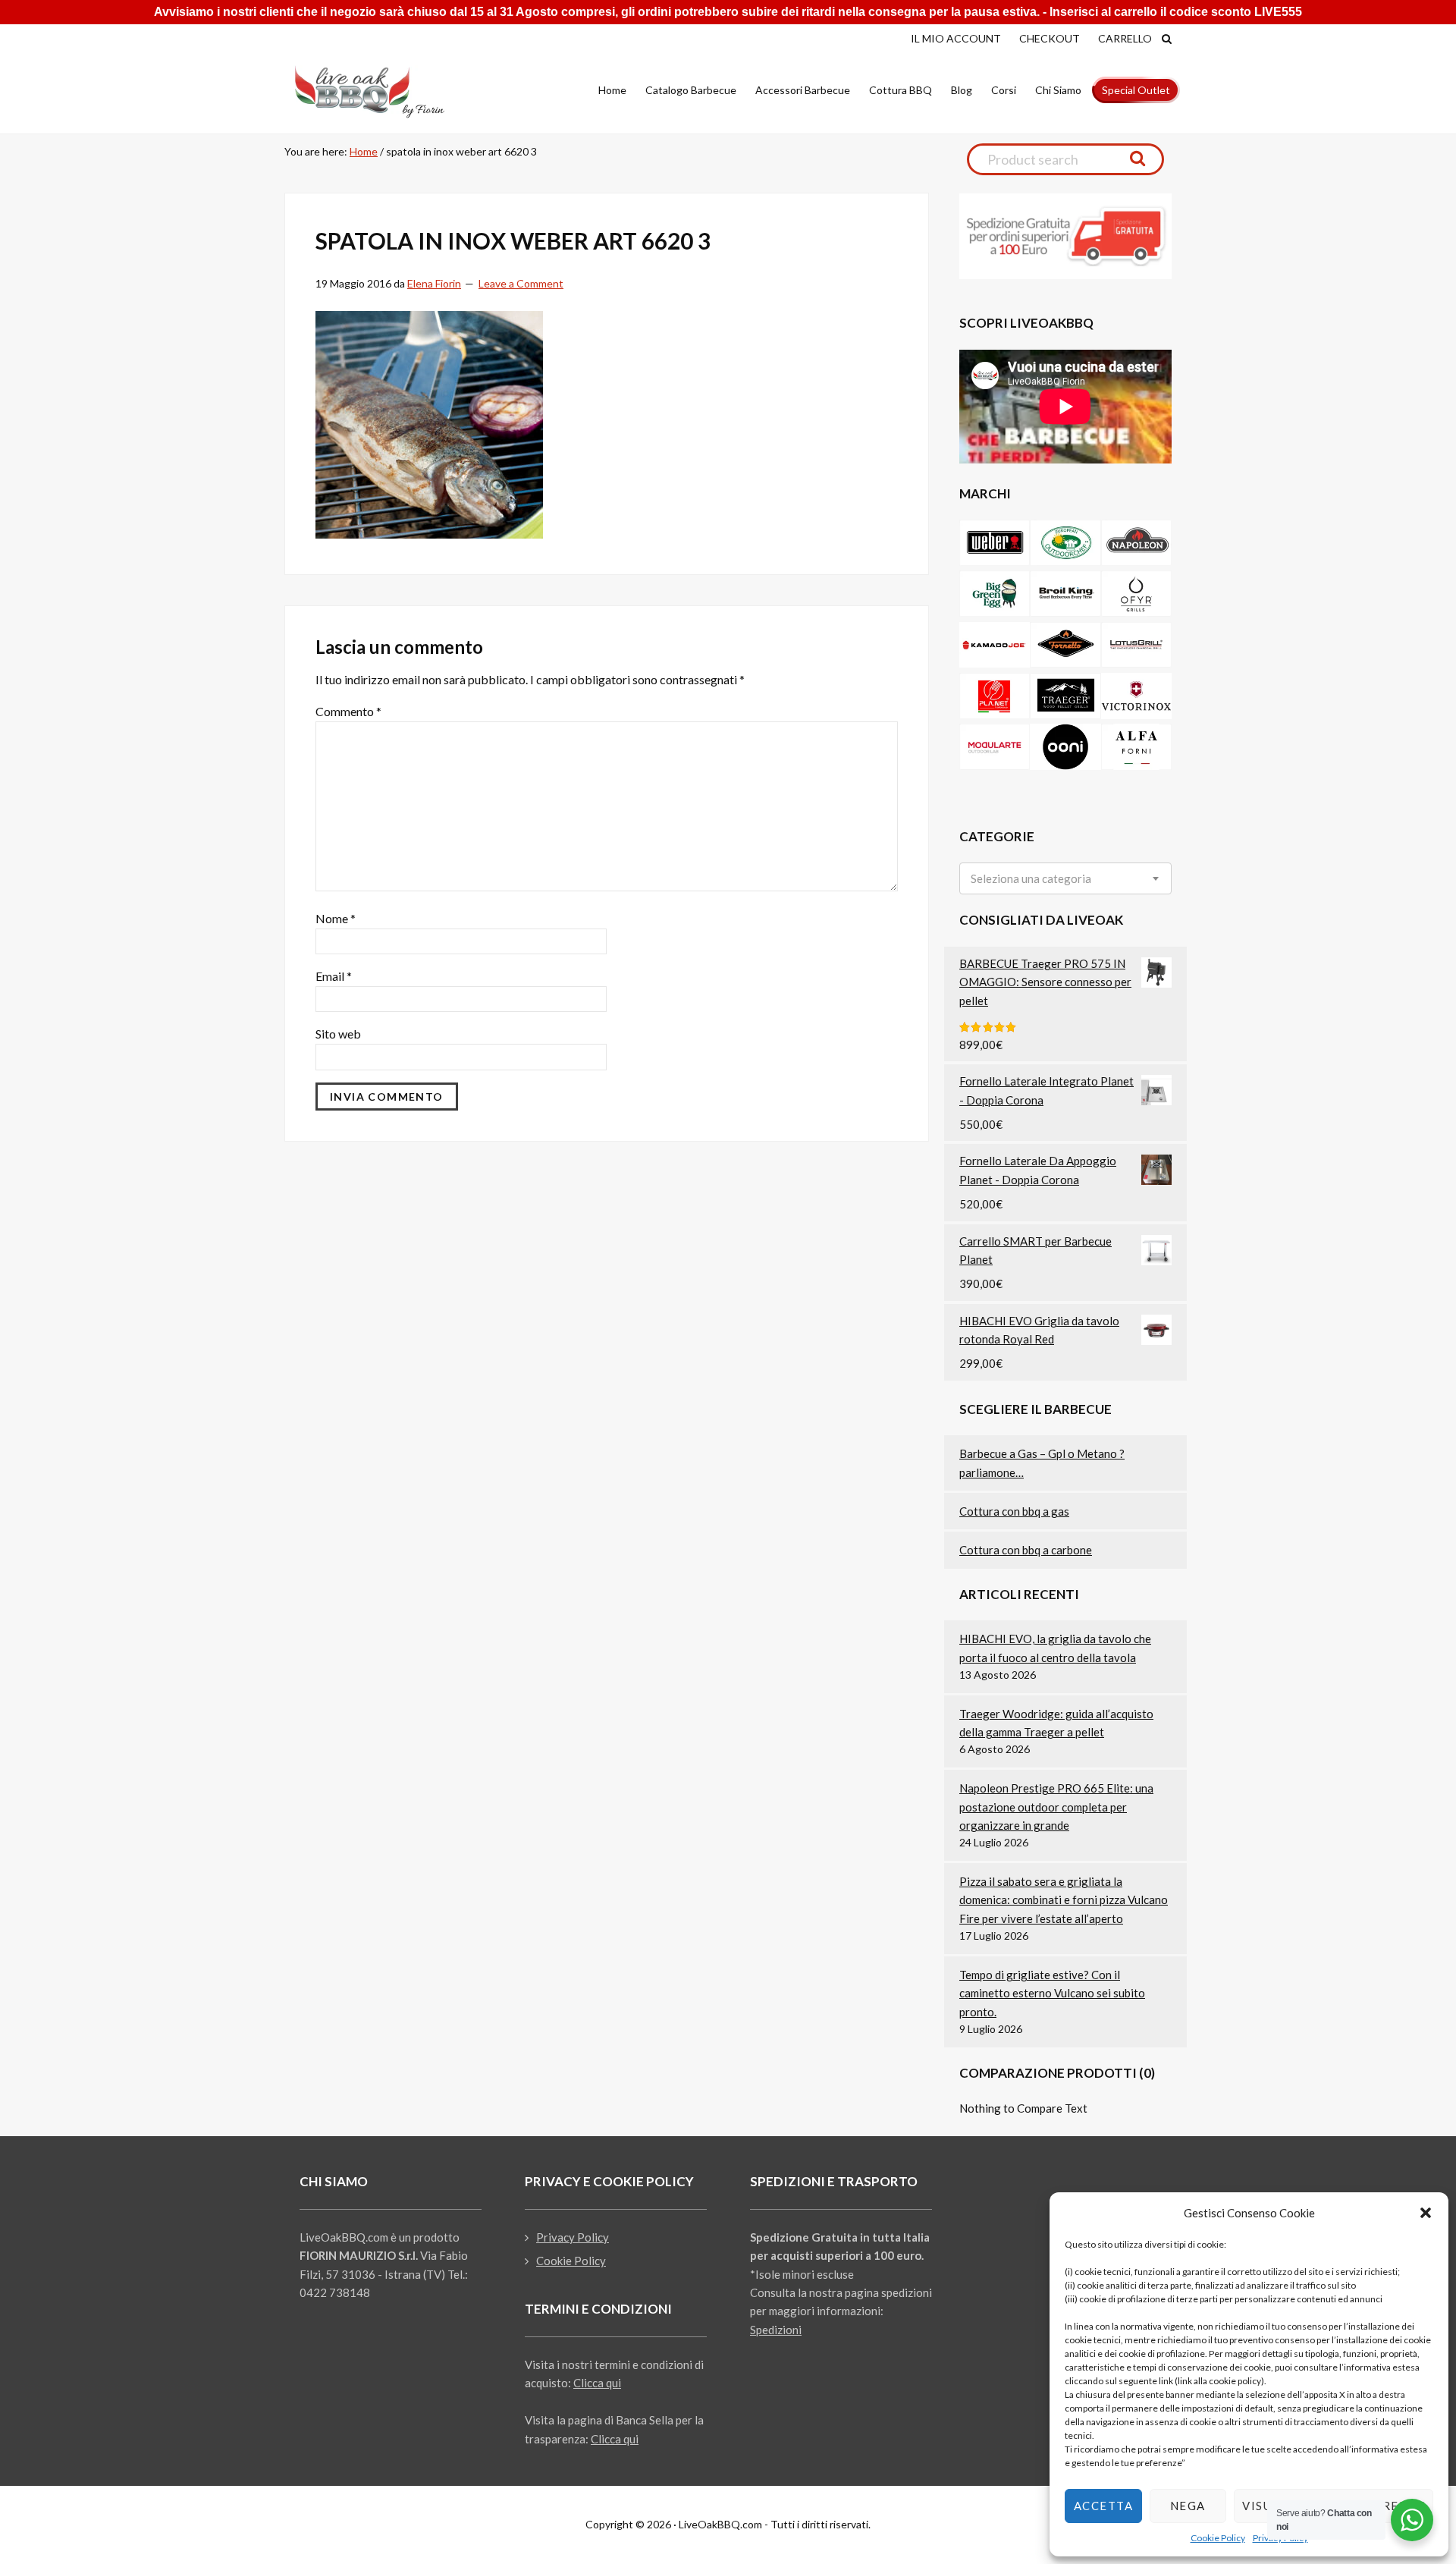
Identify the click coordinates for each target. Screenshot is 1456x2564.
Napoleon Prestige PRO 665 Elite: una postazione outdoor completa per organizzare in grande (1056, 1807)
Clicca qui (597, 2383)
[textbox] (1031, 879)
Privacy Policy (573, 2237)
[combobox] (1065, 878)
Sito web (338, 1034)
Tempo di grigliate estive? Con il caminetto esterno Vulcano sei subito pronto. (1052, 1993)
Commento (348, 711)
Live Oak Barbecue (383, 92)
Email (334, 976)
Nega (1188, 2506)
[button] (1426, 2213)
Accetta (1104, 2506)
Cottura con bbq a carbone (1026, 1550)
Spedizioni (776, 2330)
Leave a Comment (521, 283)
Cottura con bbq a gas (1014, 1511)
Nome (336, 918)
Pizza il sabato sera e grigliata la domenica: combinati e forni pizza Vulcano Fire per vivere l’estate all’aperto (1064, 1900)
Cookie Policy (1218, 2538)
